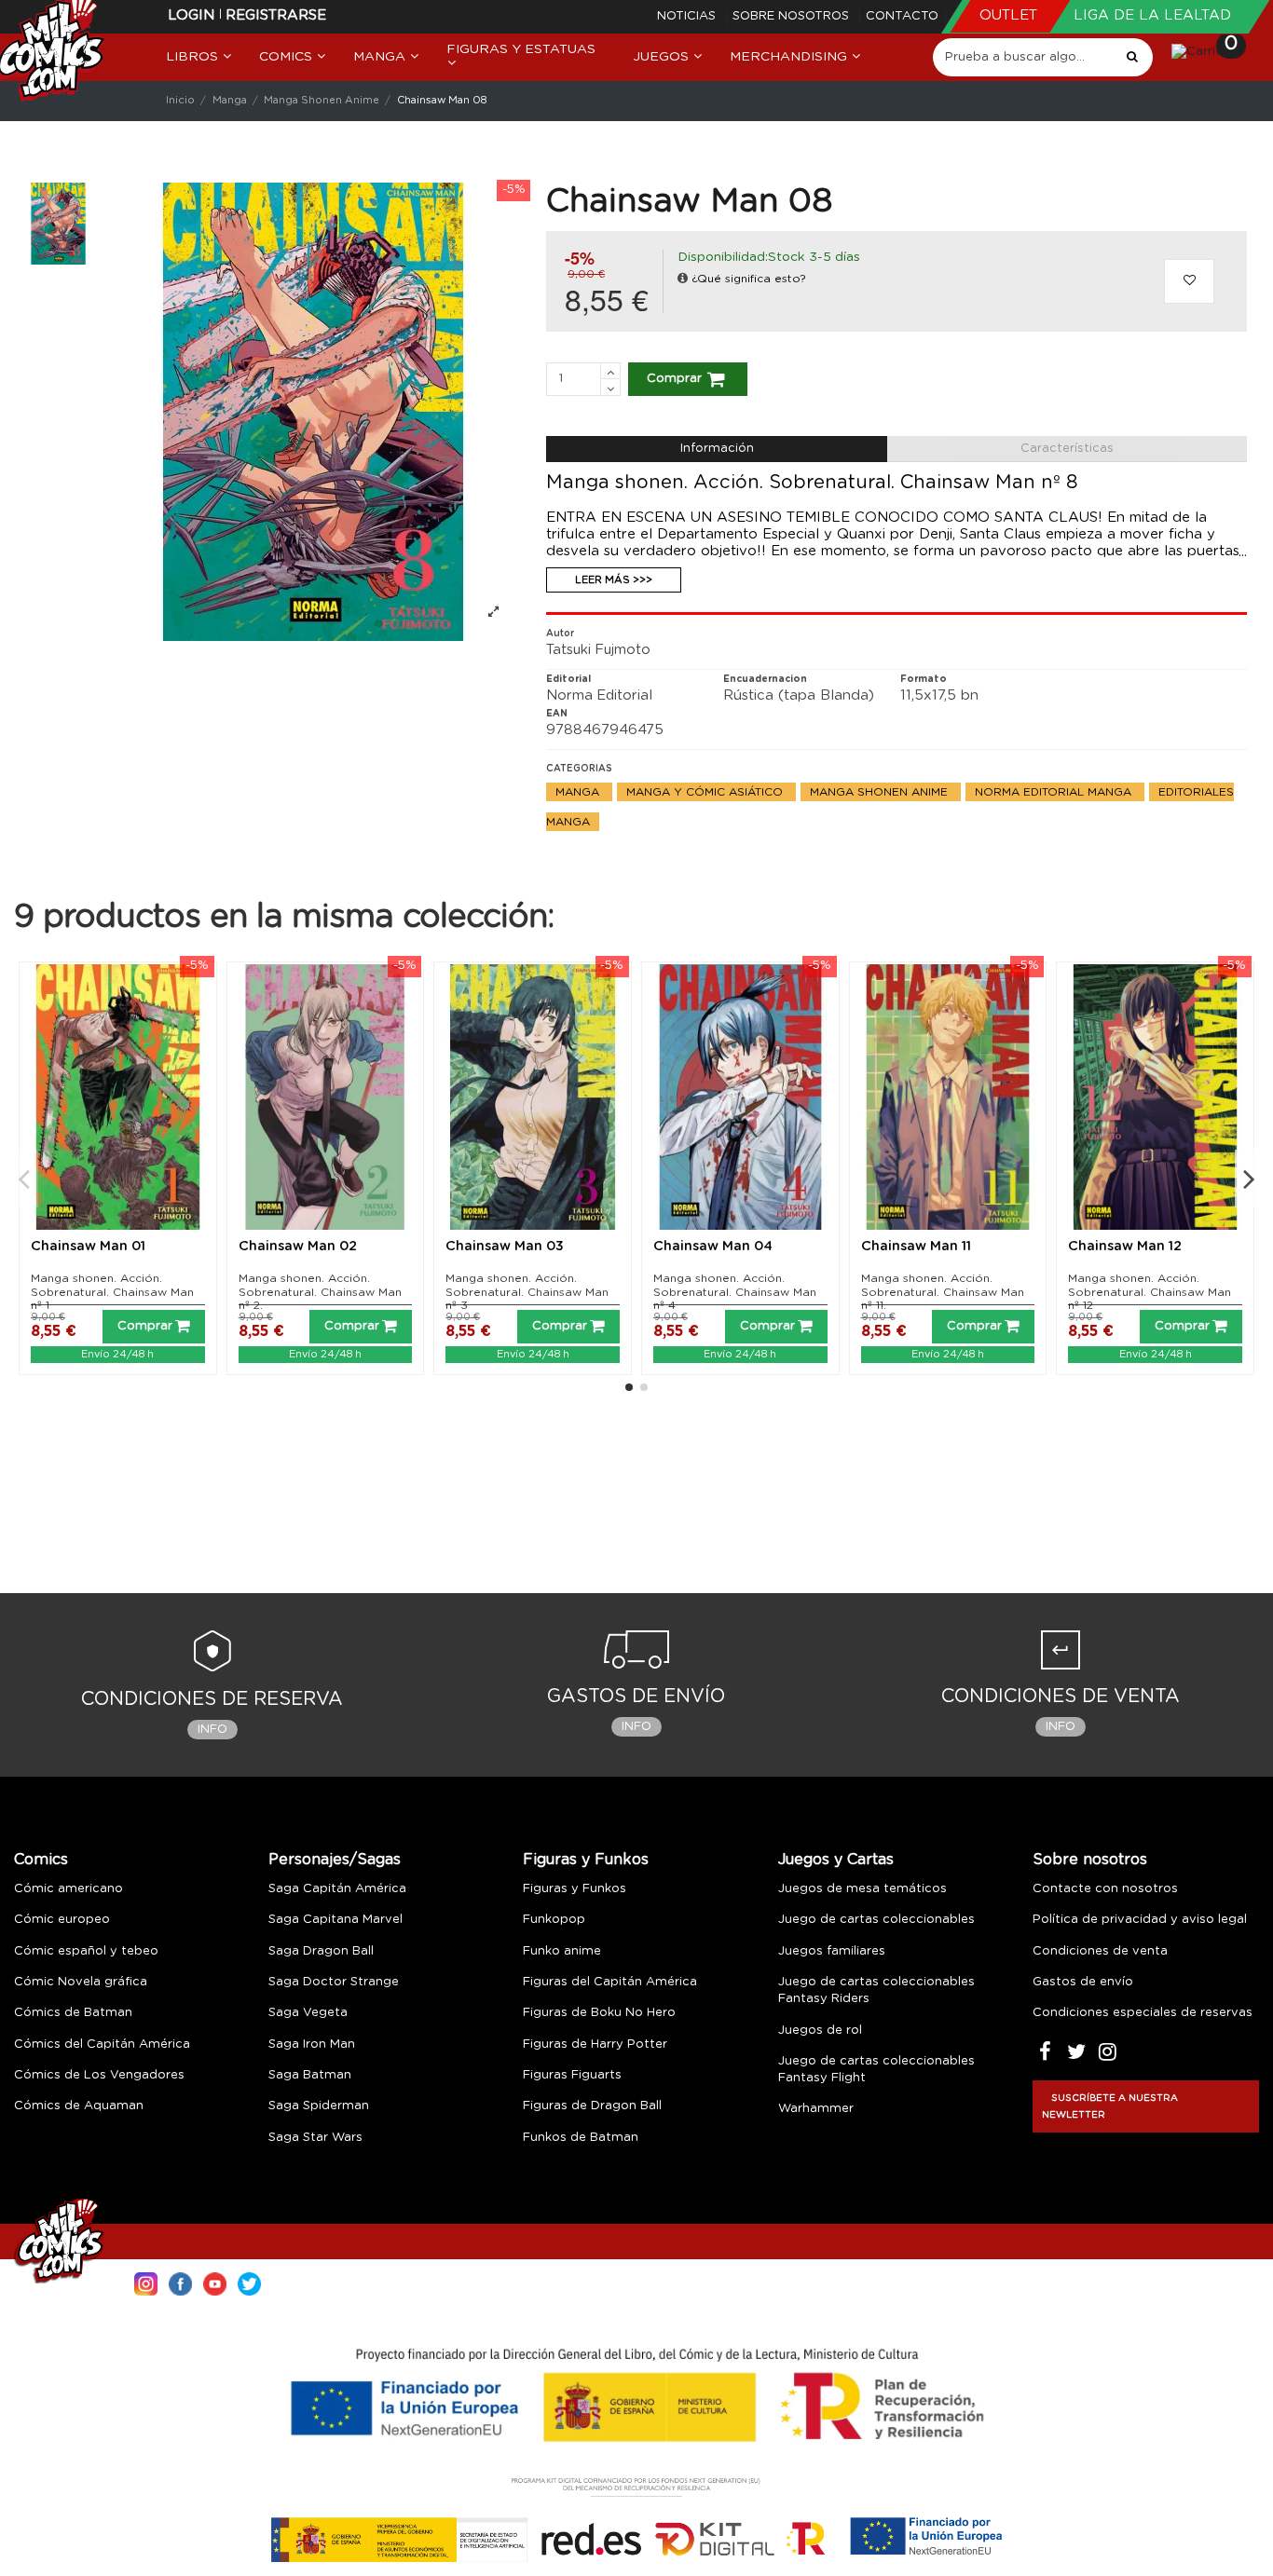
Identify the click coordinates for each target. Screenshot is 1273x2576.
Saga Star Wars (315, 2138)
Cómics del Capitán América (102, 2044)
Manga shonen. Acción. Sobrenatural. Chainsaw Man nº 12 (1150, 1292)
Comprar (674, 379)
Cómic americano (68, 1889)
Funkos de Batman (581, 2138)
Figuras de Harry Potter (595, 2044)
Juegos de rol (820, 2031)
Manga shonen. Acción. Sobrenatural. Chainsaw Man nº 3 (527, 1292)
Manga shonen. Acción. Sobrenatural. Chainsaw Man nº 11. (943, 1292)
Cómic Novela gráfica (81, 1982)
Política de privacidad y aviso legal (1140, 1920)
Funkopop (554, 1920)
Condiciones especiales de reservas (1143, 2013)
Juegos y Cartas (836, 1860)
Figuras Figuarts (572, 2075)
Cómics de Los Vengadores (99, 2075)
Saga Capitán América (337, 1889)
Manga (579, 792)
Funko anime (562, 1951)
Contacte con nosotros (1105, 1889)
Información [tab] (717, 449)
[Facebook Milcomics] (180, 2282)
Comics (41, 1860)
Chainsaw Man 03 (505, 1247)
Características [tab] (1067, 449)
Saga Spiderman (319, 2106)
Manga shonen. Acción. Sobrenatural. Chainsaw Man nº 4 (735, 1292)
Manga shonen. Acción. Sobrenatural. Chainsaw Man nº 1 (112, 1292)
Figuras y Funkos (586, 1860)
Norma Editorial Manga (1055, 792)
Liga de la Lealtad (1152, 15)
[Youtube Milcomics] (215, 2282)
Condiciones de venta (1100, 1951)
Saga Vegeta (308, 2013)
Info (212, 1730)
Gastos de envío (1083, 1982)
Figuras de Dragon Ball (592, 2106)
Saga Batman (310, 2075)
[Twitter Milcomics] (249, 2282)
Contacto (902, 16)
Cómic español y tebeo (86, 1951)
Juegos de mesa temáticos (862, 1889)
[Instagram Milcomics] (146, 2282)
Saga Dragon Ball (321, 1951)
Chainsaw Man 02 (298, 1247)
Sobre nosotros (793, 16)
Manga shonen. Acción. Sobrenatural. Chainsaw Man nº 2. (320, 1292)
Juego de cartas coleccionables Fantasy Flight (876, 2070)
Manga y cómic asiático (706, 792)
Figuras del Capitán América (610, 1982)
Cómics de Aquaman (79, 2106)
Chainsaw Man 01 (88, 1247)
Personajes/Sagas (335, 1860)
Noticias (688, 16)
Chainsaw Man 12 (1125, 1247)
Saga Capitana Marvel (335, 1920)
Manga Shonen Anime (881, 792)
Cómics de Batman (73, 2013)
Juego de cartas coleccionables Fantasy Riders (876, 1990)
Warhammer (816, 2109)
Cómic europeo (62, 1920)
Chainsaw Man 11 (916, 1247)
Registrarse (276, 15)
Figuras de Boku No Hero (599, 2013)
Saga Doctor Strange (334, 1982)
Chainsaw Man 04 (713, 1247)
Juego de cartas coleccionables (876, 1920)
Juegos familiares (832, 1951)
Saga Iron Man (312, 2044)
